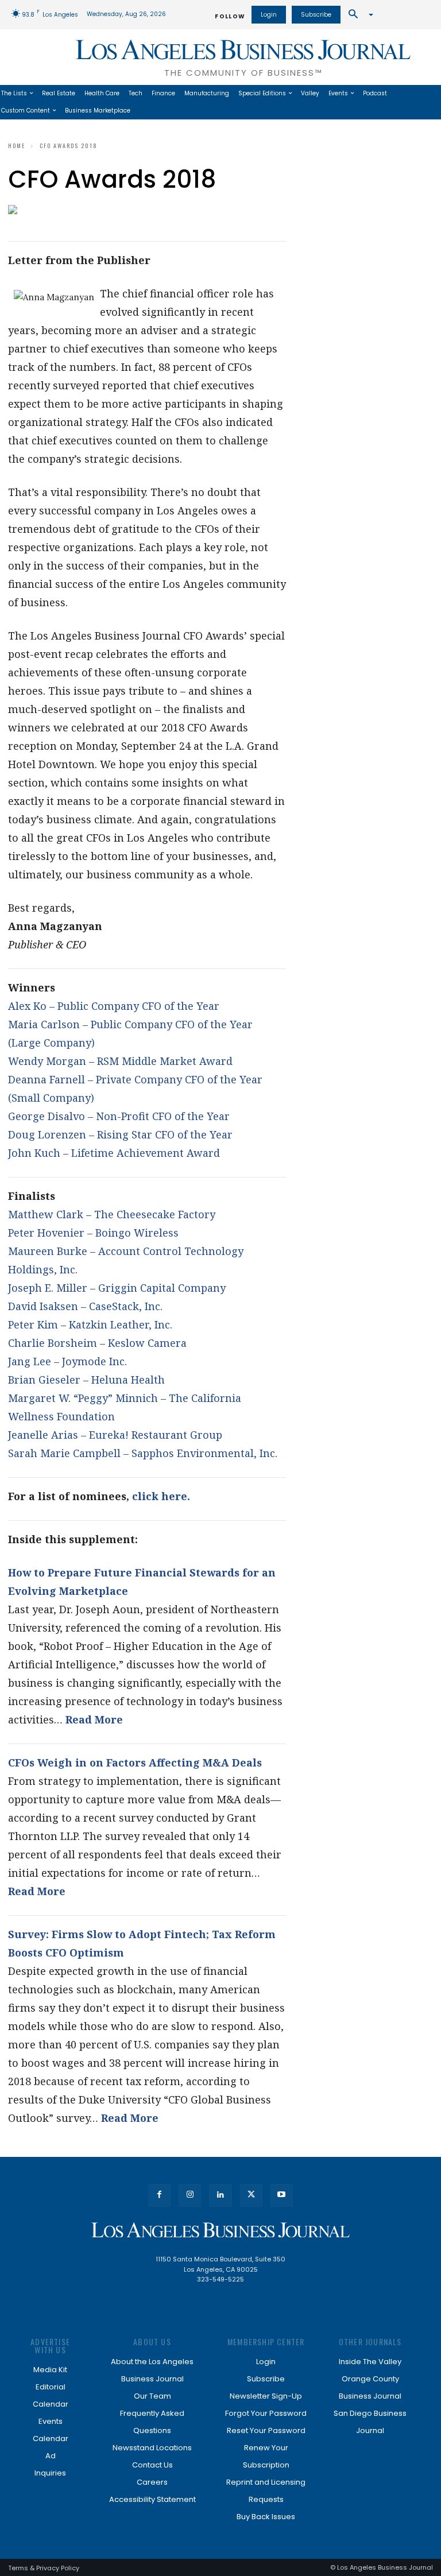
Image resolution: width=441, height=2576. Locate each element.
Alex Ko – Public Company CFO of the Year (114, 1006)
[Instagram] (190, 2195)
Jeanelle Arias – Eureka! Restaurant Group (115, 1435)
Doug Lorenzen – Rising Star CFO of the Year (120, 1134)
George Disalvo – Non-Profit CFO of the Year (119, 1116)
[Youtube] (282, 2195)
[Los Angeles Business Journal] (220, 2230)
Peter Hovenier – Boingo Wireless (93, 1233)
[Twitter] (251, 2195)
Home (17, 146)
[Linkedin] (220, 2195)
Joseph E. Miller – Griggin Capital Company (117, 1288)
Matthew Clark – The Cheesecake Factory (112, 1214)
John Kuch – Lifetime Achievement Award (114, 1153)
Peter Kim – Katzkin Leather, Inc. (90, 1324)
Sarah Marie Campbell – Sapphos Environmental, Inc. (143, 1453)
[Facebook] (159, 2195)
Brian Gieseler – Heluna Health (86, 1380)
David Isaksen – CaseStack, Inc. (85, 1306)
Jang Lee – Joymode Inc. (67, 1361)
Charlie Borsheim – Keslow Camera (97, 1343)
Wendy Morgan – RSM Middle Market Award (120, 1061)
